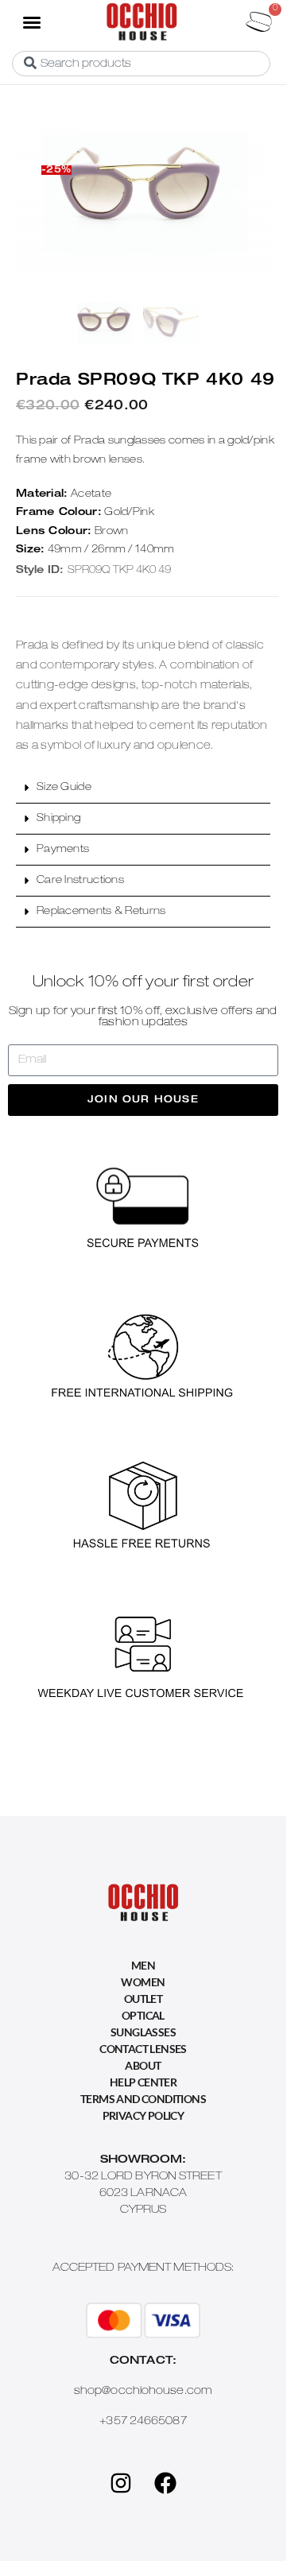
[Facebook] (165, 2483)
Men (143, 1965)
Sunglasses (143, 2032)
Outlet (143, 1999)
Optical (143, 2015)
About (143, 2065)
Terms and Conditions (143, 2099)
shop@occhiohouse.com (143, 2392)
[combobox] (141, 64)
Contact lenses (143, 2049)
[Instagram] (121, 2483)
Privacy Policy (143, 2115)
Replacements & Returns (101, 912)
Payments (63, 850)
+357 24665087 (143, 2422)
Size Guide (64, 788)
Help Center (143, 2082)
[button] (31, 21)
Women (143, 1982)
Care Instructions (80, 881)
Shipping (58, 819)
